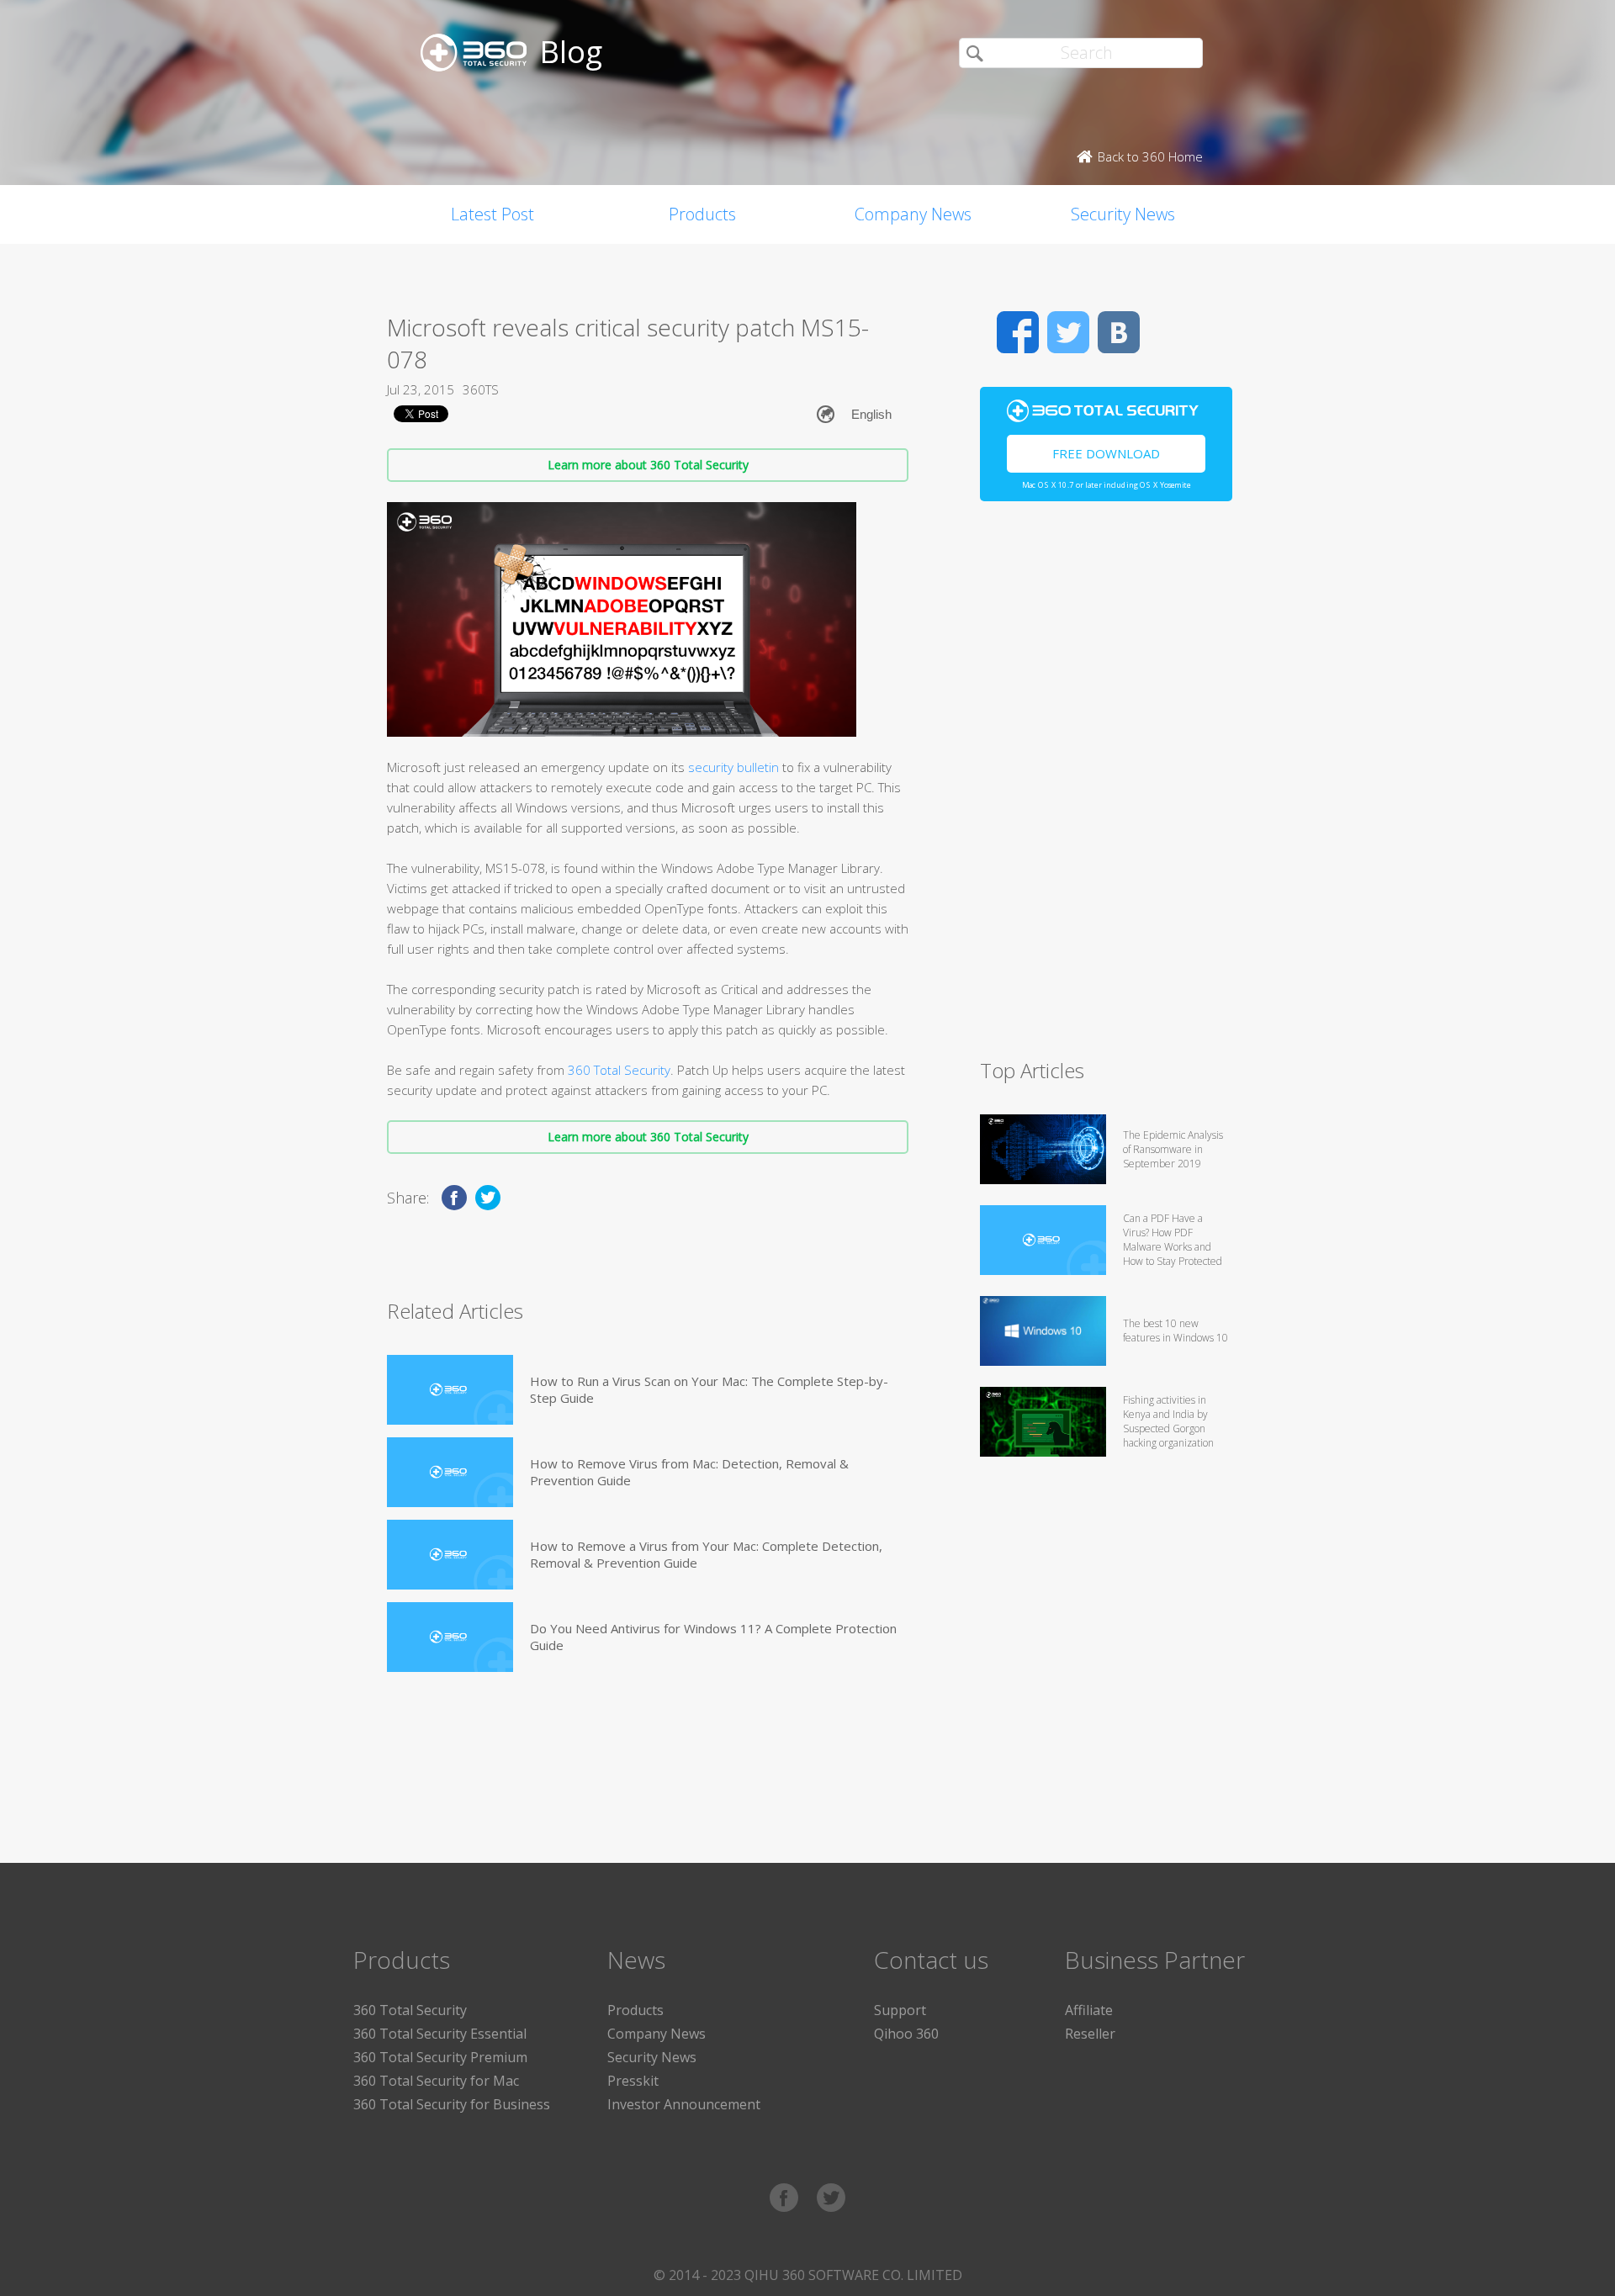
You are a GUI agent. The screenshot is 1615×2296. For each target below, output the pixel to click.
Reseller (1090, 2034)
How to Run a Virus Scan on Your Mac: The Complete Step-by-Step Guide (709, 1389)
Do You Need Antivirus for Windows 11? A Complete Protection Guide (713, 1637)
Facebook (1018, 332)
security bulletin (732, 767)
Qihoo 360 (906, 2034)
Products (702, 214)
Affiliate (1089, 2010)
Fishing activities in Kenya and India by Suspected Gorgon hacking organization (1168, 1421)
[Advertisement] (1106, 787)
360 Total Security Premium (440, 2057)
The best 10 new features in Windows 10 (1176, 1331)
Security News (1123, 214)
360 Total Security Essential (440, 2034)
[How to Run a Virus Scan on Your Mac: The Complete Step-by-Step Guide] (450, 1390)
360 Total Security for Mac (436, 2081)
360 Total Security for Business (452, 2104)
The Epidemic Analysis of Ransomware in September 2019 (1173, 1149)
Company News (913, 214)
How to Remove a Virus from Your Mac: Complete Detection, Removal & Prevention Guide (706, 1554)
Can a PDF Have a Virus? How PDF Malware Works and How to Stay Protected (1173, 1240)
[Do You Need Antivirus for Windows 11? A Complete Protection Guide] (450, 1637)
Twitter (1068, 332)
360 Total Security (619, 1070)
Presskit (633, 2081)
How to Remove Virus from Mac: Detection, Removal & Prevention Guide (689, 1472)
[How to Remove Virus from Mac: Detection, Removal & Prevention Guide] (450, 1472)
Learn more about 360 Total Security (648, 465)
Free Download (1106, 453)
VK (1119, 332)
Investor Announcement (684, 2104)
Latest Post (492, 214)
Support (900, 2010)
